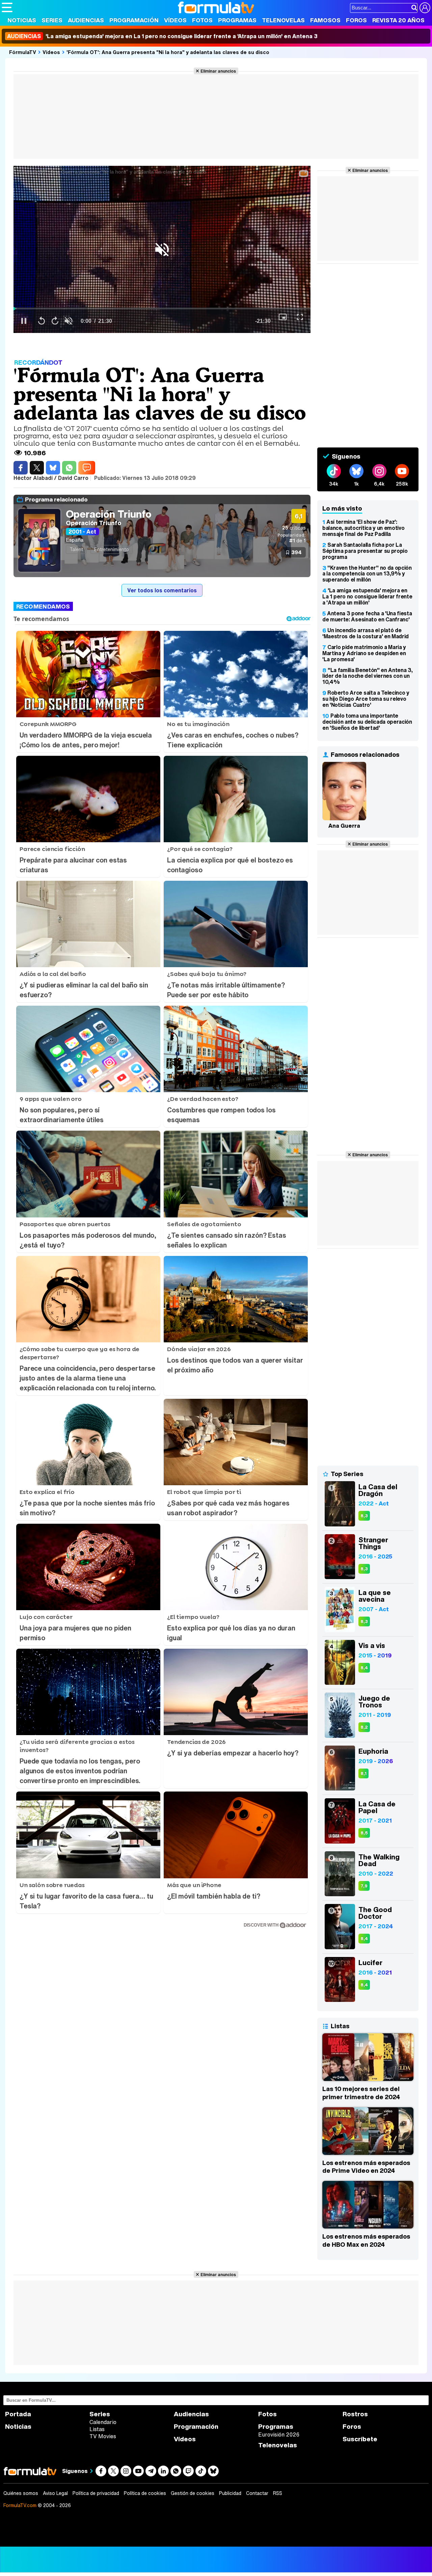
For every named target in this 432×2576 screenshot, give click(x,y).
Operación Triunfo (109, 514)
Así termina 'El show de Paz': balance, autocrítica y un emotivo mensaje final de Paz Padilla (363, 528)
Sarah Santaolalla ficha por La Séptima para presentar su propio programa (365, 551)
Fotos (202, 20)
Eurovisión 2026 (279, 2435)
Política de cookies (145, 2493)
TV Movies (103, 2436)
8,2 (364, 1727)
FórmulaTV (23, 52)
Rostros (355, 2414)
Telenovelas (283, 20)
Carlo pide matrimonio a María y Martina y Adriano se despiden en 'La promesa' (364, 653)
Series (52, 20)
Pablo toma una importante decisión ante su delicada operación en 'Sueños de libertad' (367, 722)
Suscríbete (360, 2439)
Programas (237, 20)
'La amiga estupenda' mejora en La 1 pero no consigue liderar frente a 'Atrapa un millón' (367, 596)
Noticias (22, 20)
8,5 (364, 1833)
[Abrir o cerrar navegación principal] (7, 7)
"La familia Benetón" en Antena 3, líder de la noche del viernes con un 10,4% (367, 676)
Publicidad (230, 2493)
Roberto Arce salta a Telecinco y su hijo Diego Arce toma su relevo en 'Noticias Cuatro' (366, 699)
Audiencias (86, 20)
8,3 (364, 1516)
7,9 (364, 1886)
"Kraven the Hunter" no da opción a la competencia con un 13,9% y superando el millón (367, 574)
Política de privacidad (96, 2493)
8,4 (364, 1668)
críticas (294, 528)
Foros (356, 20)
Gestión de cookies (193, 2493)
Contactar (257, 2493)
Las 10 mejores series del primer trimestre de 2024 (361, 2093)
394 (296, 552)
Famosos (325, 20)
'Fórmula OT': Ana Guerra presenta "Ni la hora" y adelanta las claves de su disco (168, 52)
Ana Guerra (344, 826)
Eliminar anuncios (218, 71)
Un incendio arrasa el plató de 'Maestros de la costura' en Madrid (366, 633)
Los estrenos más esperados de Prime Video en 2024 (366, 2167)
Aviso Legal (55, 2493)
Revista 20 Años (398, 20)
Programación (134, 20)
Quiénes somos (21, 2493)
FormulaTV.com (20, 2505)
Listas (97, 2429)
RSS (278, 2493)
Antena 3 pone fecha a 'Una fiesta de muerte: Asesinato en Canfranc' (367, 616)
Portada (18, 2414)
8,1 (363, 1773)
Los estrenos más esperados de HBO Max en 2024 (366, 2240)
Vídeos (175, 20)
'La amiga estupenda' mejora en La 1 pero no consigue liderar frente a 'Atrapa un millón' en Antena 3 (162, 36)
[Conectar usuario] (425, 8)
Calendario (103, 2422)
